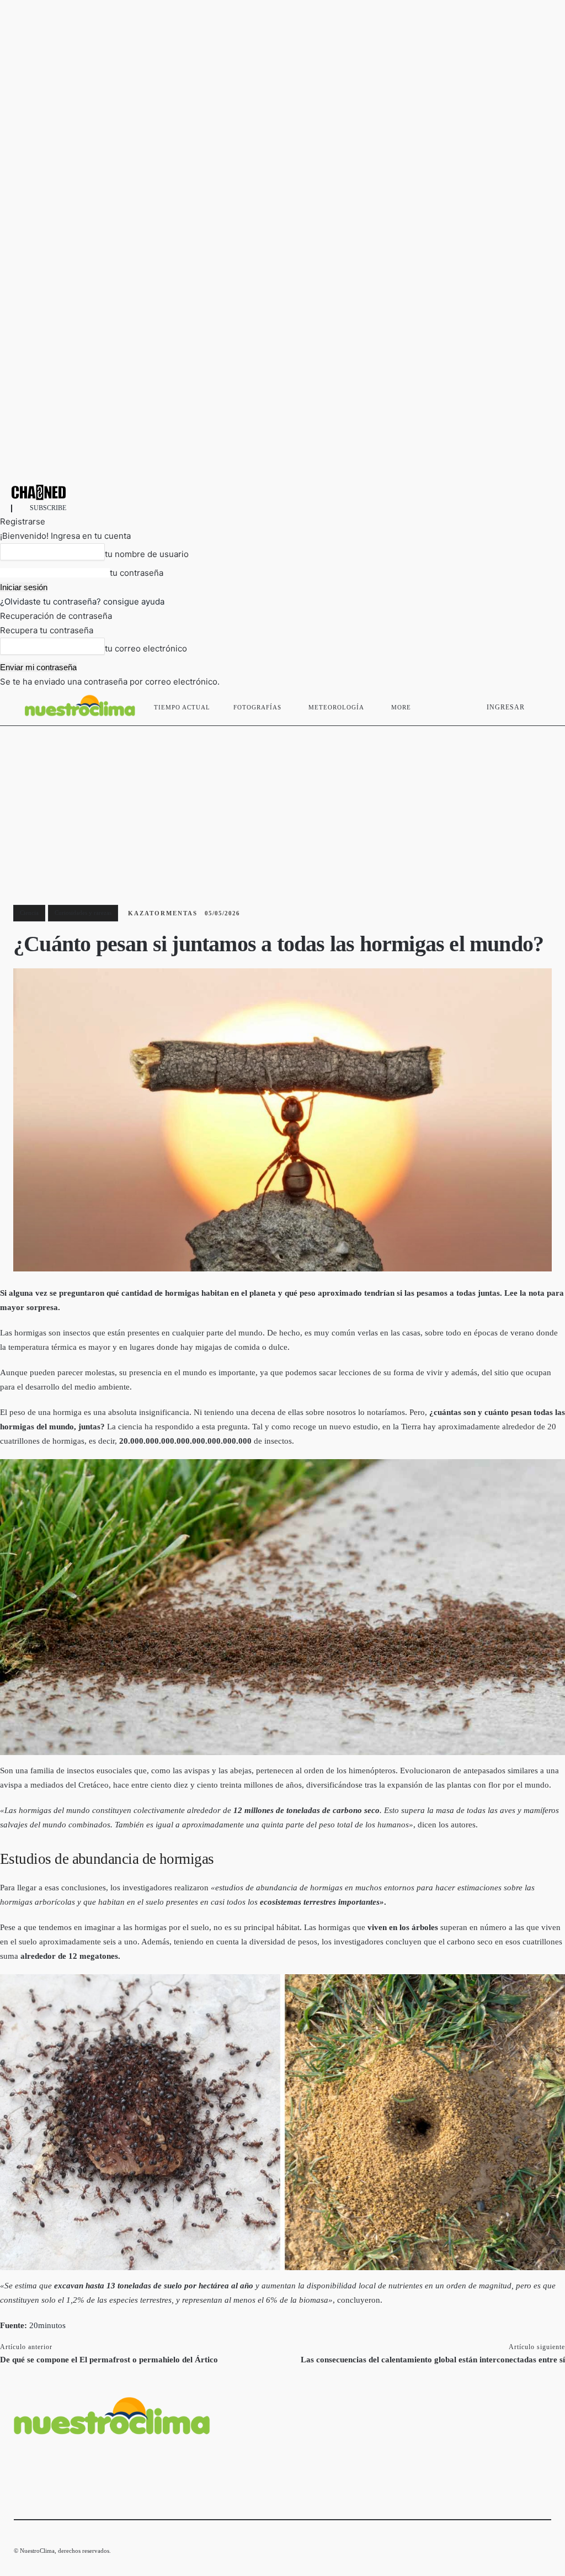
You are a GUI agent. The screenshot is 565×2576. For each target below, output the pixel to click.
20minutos (47, 2325)
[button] (538, 705)
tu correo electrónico (146, 648)
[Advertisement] (282, 809)
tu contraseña (137, 573)
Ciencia (29, 913)
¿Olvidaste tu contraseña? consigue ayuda (82, 601)
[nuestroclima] (282, 492)
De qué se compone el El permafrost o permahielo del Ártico (109, 2360)
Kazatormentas (163, 913)
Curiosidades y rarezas (83, 913)
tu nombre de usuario (147, 554)
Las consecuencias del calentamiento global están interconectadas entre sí (433, 2360)
